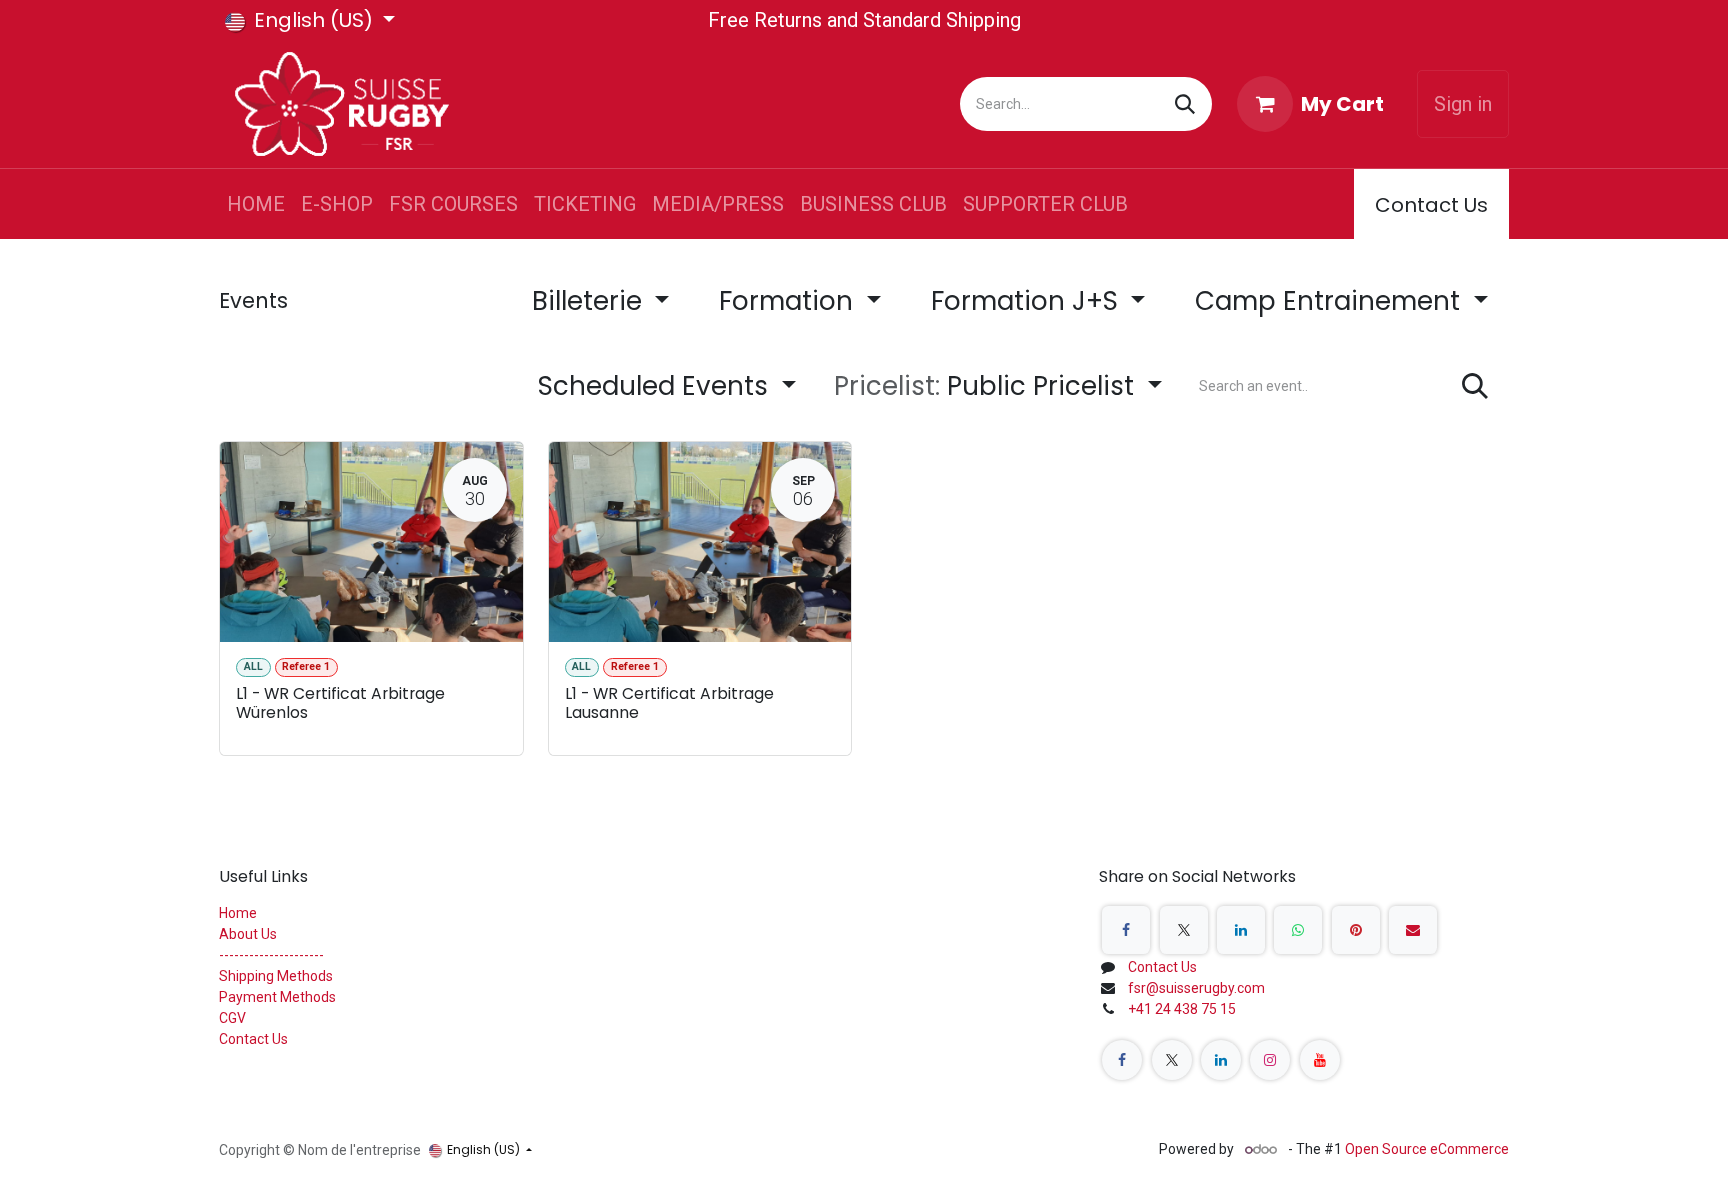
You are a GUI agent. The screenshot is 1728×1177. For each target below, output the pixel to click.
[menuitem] (256, 204)
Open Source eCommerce (1427, 1149)
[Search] (1185, 104)
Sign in (1463, 104)
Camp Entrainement (1331, 301)
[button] (998, 386)
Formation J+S (1028, 301)
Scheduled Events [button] (656, 386)
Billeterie (590, 301)
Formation (789, 301)
